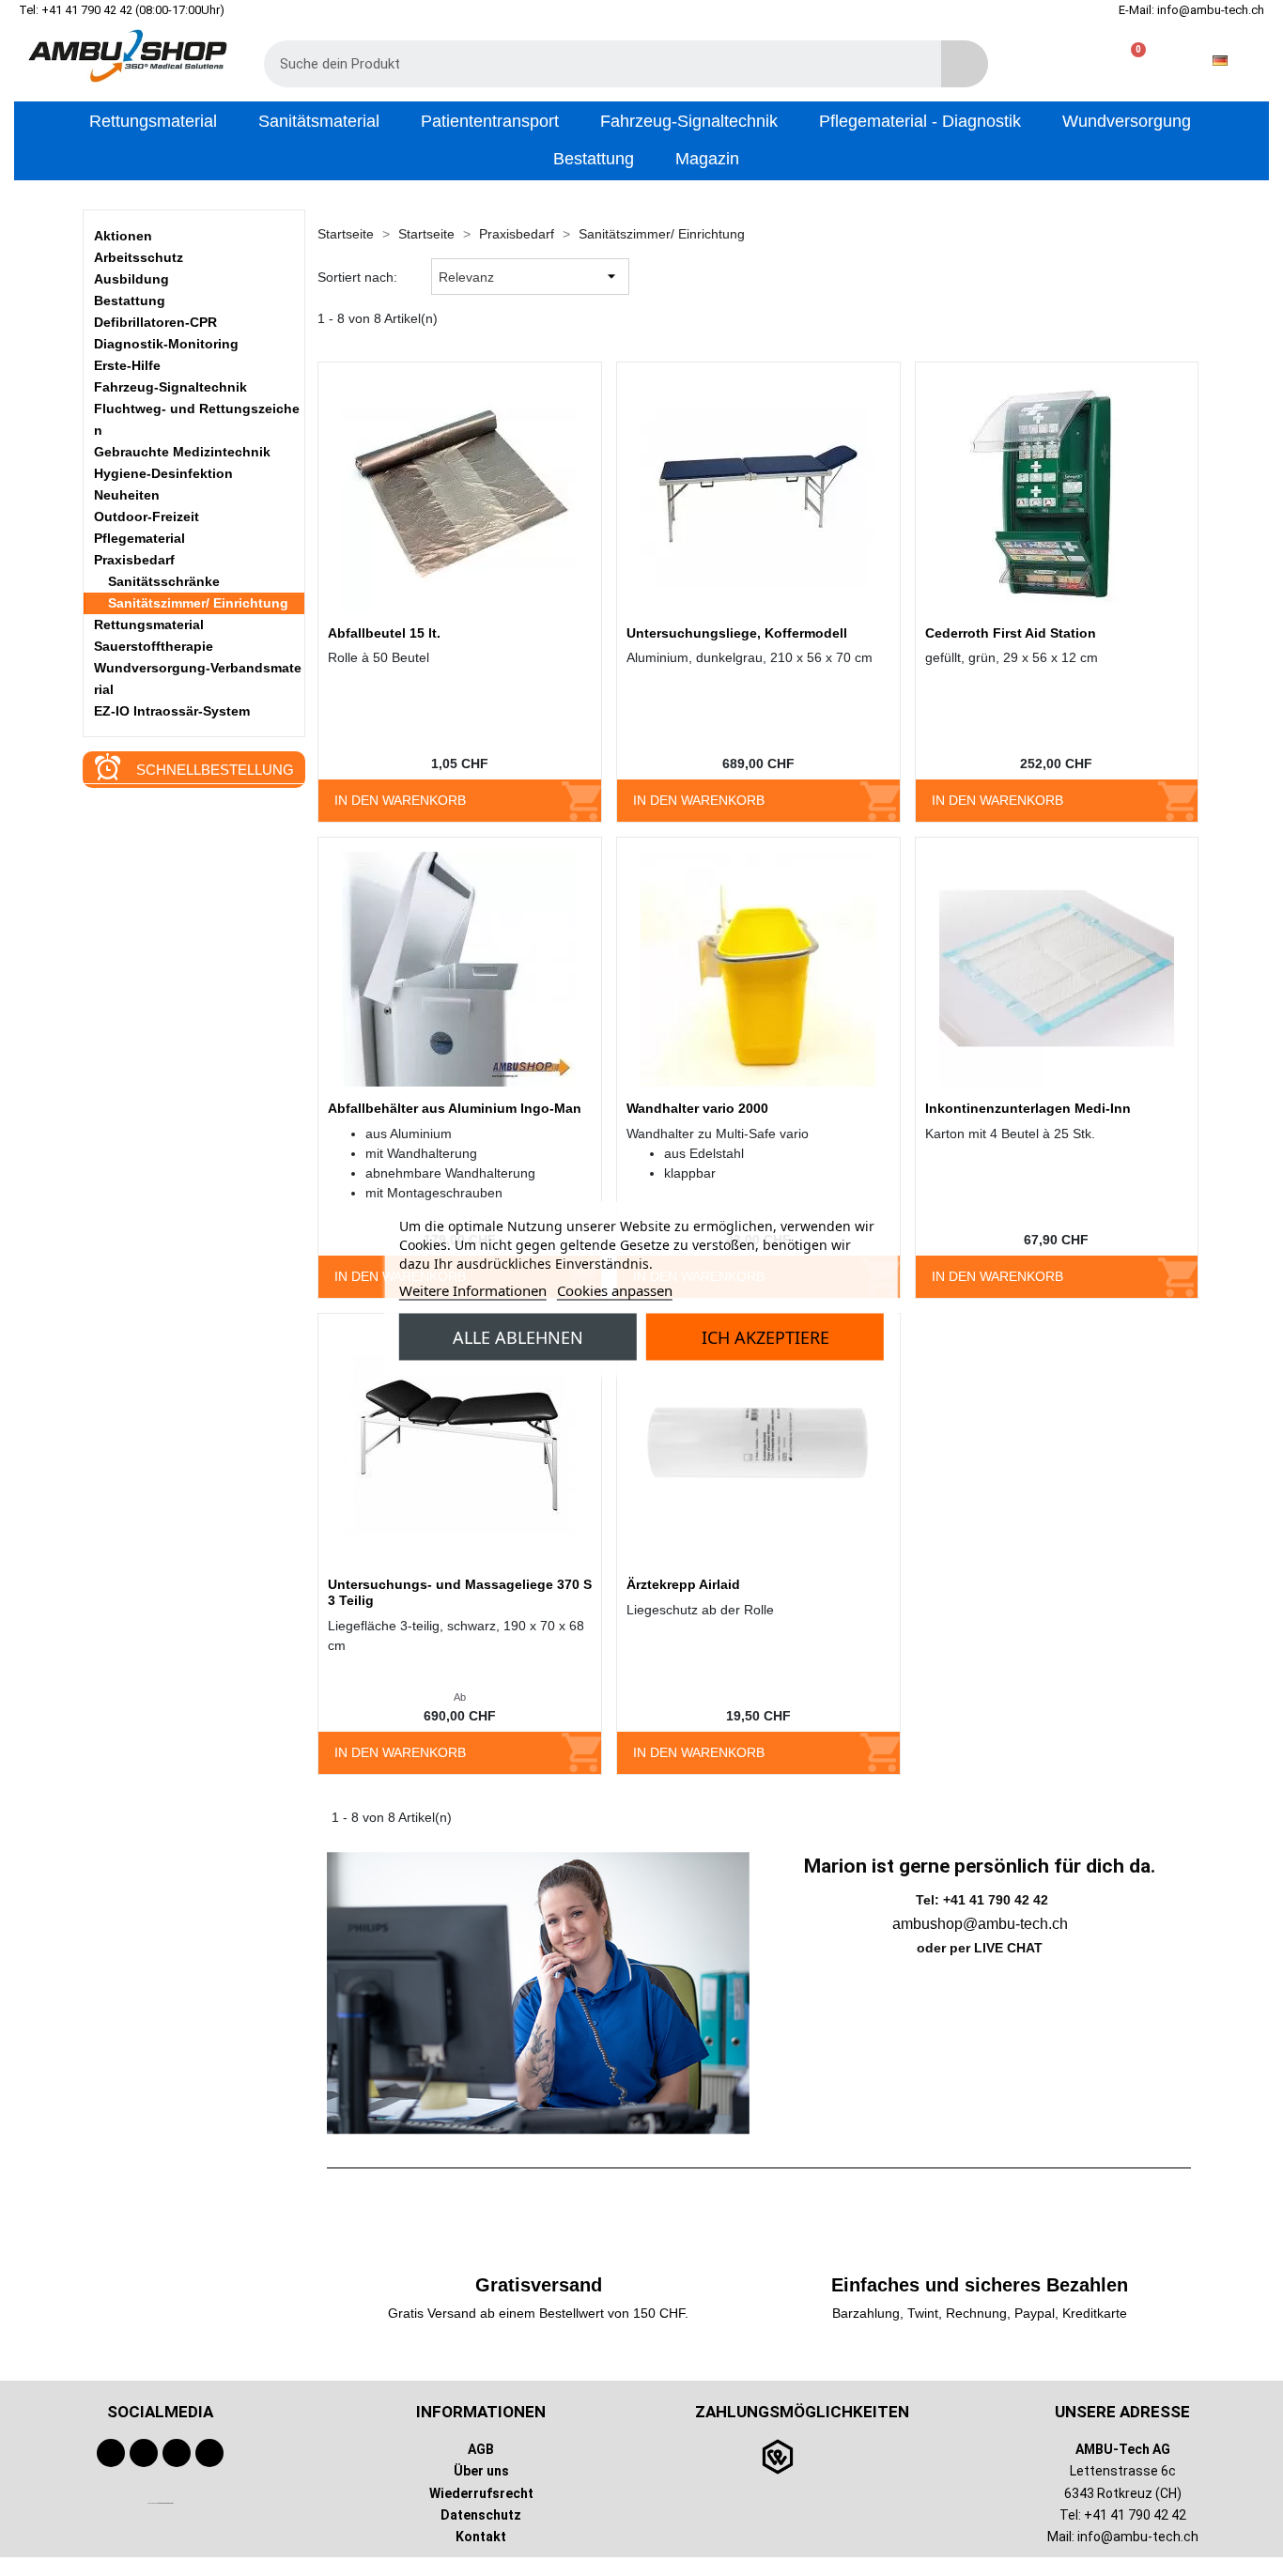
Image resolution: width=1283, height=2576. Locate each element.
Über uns (481, 2471)
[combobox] (589, 64)
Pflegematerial (139, 538)
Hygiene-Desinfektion (163, 473)
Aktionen (123, 236)
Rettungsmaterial (149, 625)
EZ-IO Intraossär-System (172, 711)
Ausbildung (131, 279)
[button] (1130, 61)
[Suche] (965, 64)
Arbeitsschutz (139, 257)
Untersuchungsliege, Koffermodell (737, 633)
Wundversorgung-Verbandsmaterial (198, 679)
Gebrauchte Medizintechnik (182, 452)
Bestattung (130, 301)
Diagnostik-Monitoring (166, 344)
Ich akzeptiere (765, 1336)
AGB (481, 2449)
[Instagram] (177, 2453)
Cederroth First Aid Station (1011, 633)
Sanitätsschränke (164, 581)
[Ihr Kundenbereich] (1070, 61)
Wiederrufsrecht (481, 2492)
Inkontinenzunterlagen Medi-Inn (1028, 1108)
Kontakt (481, 2536)
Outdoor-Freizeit (147, 517)
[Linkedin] (209, 2453)
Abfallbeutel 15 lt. (384, 633)
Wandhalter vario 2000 (697, 1108)
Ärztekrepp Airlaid (683, 1584)
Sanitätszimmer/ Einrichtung (198, 603)
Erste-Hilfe (127, 365)
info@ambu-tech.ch (1138, 2536)
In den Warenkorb (400, 800)
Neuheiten (127, 495)
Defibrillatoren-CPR (155, 322)
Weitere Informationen (473, 1289)
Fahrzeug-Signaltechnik (170, 387)
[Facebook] (111, 2453)
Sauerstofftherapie (154, 646)
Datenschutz (481, 2514)
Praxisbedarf (134, 560)
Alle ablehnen (518, 1336)
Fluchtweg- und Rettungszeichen (197, 419)
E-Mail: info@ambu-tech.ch (1191, 10)
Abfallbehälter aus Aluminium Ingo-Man (455, 1108)
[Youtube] (144, 2453)
